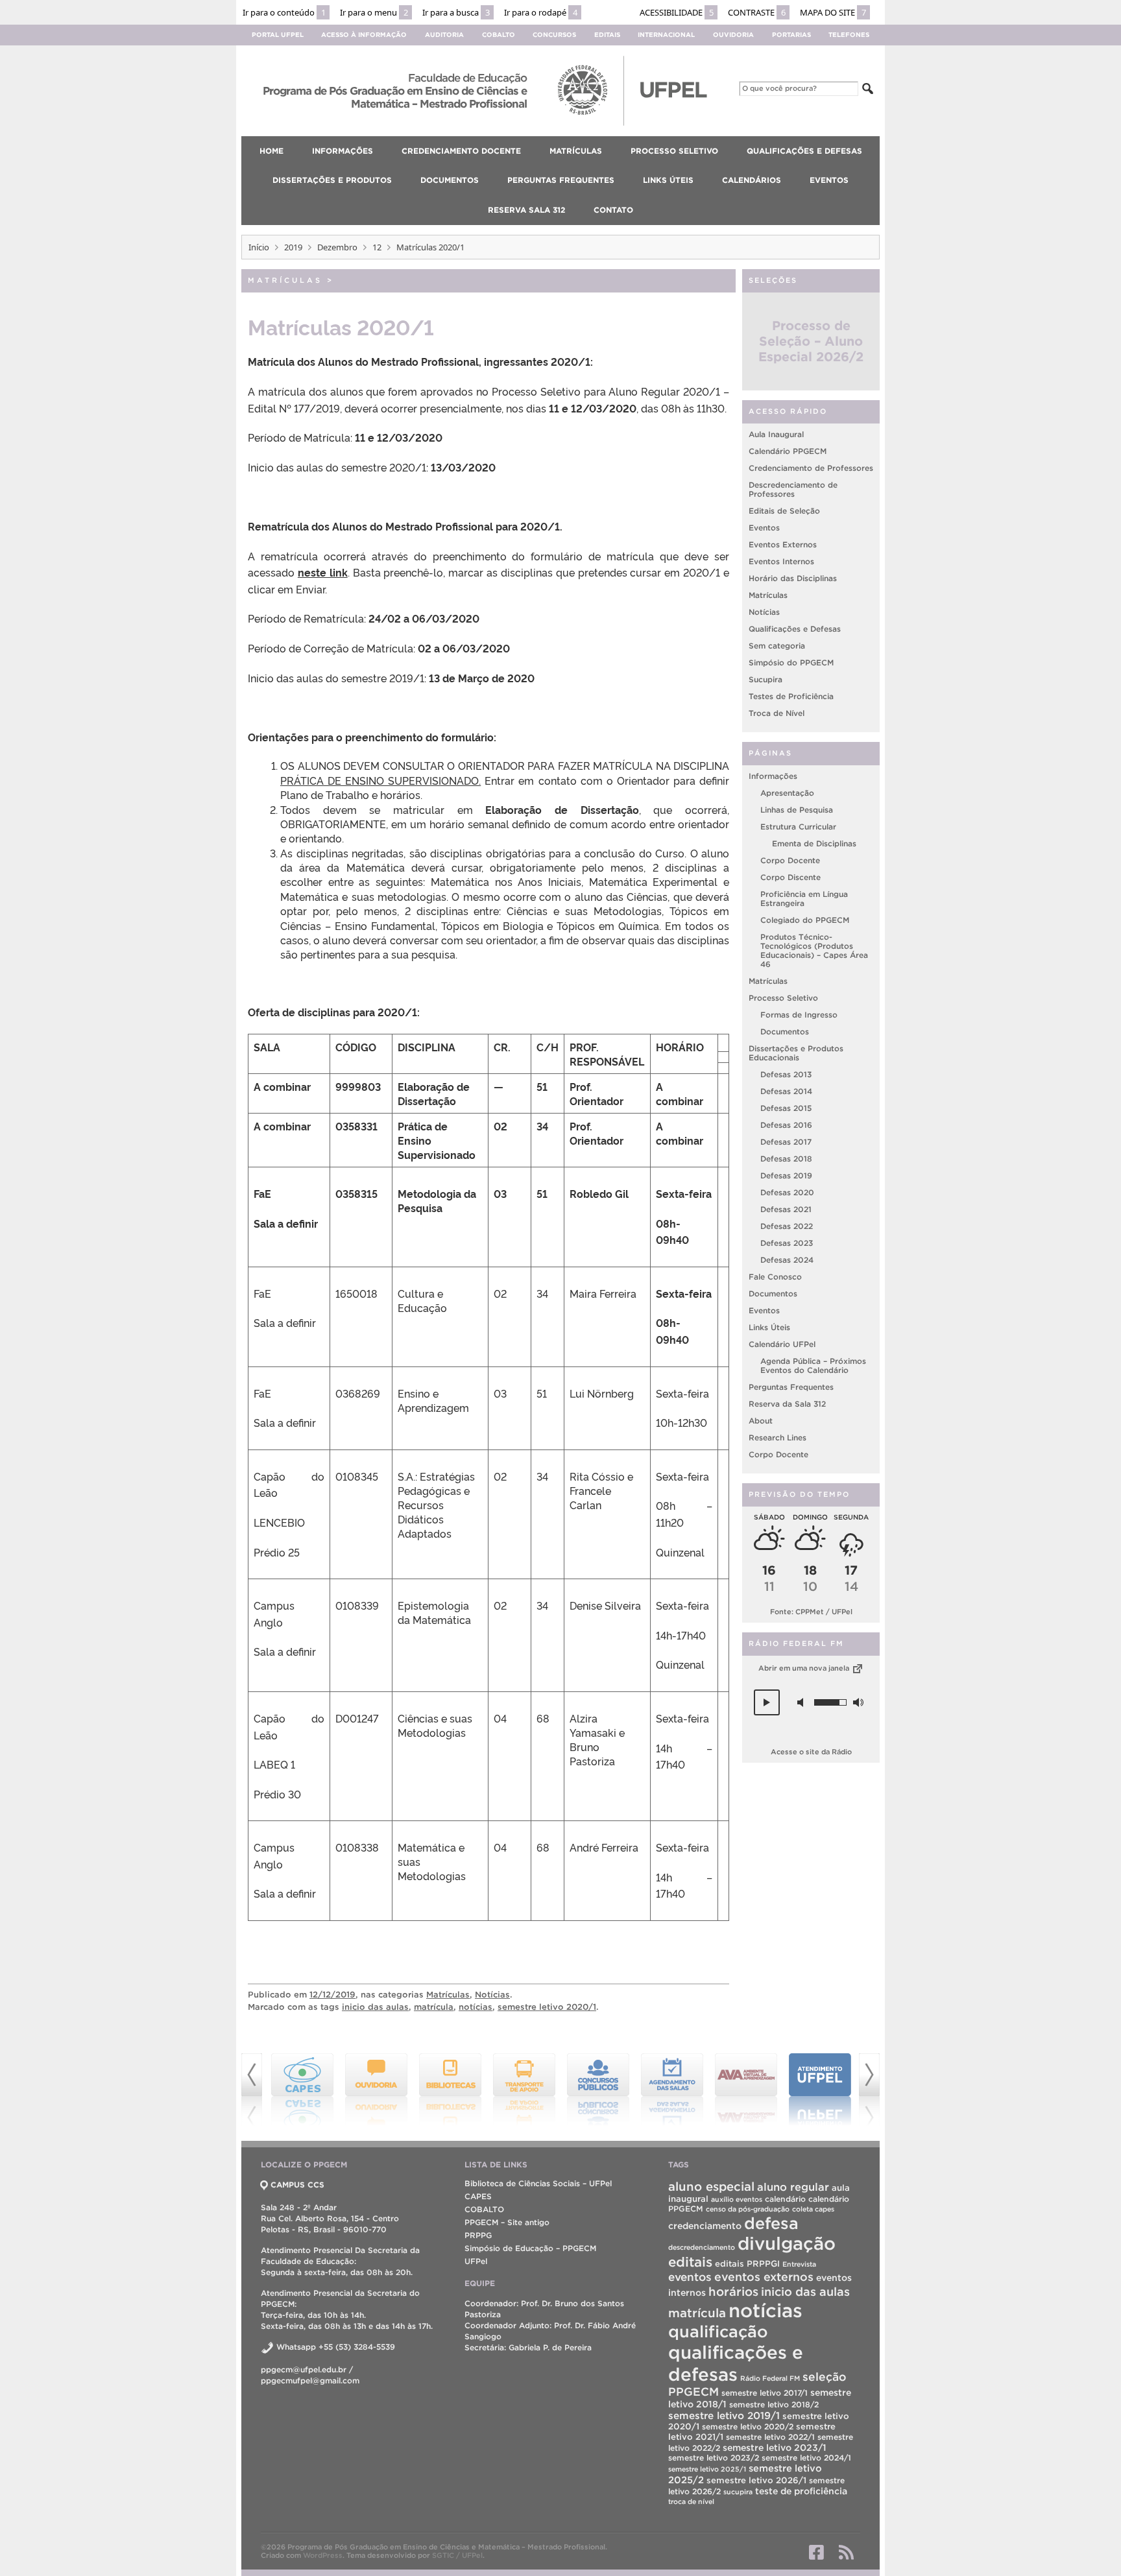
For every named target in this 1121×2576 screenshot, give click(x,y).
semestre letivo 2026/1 (756, 2480)
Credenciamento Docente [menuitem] (461, 151)
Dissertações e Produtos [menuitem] (332, 180)
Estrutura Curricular (798, 827)
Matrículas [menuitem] (576, 151)
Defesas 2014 (786, 1092)
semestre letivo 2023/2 (714, 2458)
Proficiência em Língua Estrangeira (804, 899)
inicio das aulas (375, 2007)
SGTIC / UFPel (457, 2555)
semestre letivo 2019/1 (724, 2415)
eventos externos (764, 2277)
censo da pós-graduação (748, 2209)
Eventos (764, 528)
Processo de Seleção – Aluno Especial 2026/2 (811, 342)
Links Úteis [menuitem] (668, 180)
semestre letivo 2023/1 (775, 2448)
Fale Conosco (775, 1277)
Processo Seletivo (783, 998)
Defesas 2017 (786, 1142)
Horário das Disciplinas (793, 579)
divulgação (787, 2243)
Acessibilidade (677, 12)
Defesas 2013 (786, 1075)
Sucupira (765, 680)
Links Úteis (769, 1328)
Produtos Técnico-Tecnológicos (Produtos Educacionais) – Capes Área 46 (814, 951)
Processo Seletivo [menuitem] (674, 151)
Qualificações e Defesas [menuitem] (804, 151)
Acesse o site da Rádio (811, 1752)
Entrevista (799, 2264)
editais (690, 2262)
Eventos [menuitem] (829, 180)
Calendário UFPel (782, 1345)
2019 (293, 247)
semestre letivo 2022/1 (770, 2437)
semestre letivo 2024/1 (806, 2458)
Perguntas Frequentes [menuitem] (561, 180)
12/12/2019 (332, 1995)
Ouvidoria (733, 35)
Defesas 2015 (786, 1109)
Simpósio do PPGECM (791, 663)
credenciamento (705, 2226)
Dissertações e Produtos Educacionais (796, 1054)
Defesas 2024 (787, 1260)
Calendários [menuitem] (752, 180)
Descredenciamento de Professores (793, 490)
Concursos (554, 35)
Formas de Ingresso (799, 1015)
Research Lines (777, 1438)
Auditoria (444, 35)
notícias (476, 2007)
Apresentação (787, 793)
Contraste (757, 12)
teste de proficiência (801, 2491)
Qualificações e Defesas (795, 629)
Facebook (816, 2552)
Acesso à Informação (364, 35)
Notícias (492, 1995)
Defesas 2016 (786, 1126)
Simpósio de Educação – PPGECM (530, 2248)
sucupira (738, 2492)
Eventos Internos (781, 562)
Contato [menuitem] (613, 210)
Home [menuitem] (271, 151)
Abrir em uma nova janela (805, 1669)
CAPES (478, 2196)
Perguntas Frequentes (791, 1388)
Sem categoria (777, 646)
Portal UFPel (278, 35)
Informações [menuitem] (343, 151)
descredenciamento (702, 2247)
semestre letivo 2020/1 (547, 2007)
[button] (767, 1703)
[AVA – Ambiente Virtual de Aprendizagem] (672, 2090)
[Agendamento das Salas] (598, 2090)
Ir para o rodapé (541, 12)
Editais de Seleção (784, 511)
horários (733, 2292)
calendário (785, 2199)
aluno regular (793, 2187)
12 (377, 247)
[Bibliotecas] (376, 2090)
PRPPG (478, 2235)
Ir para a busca (456, 12)
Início (259, 247)
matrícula (434, 2007)
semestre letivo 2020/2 (748, 2427)
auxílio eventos (737, 2199)
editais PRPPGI (747, 2264)
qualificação (718, 2332)
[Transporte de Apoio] (450, 2090)
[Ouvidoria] (302, 2090)
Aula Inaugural (776, 435)
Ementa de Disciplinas (814, 844)
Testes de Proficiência (791, 697)
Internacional (666, 35)
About (761, 1421)
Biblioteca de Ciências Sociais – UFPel (538, 2183)
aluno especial (711, 2187)
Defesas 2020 (787, 1193)
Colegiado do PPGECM (805, 921)
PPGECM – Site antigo (507, 2222)
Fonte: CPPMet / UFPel (811, 1612)
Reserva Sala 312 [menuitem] (526, 210)
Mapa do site (833, 12)
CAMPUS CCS (297, 2185)
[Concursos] (524, 2090)
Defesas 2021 (786, 1210)
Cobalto (499, 35)
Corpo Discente (790, 878)
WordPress (323, 2555)
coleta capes (813, 2209)
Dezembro (337, 247)
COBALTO (484, 2209)
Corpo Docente (790, 861)
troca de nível (691, 2501)
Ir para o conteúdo (284, 12)
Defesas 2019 (786, 1176)
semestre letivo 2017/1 (765, 2393)
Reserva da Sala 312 (787, 1404)
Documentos (785, 1032)
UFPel (476, 2261)
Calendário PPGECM (788, 452)
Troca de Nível (777, 714)
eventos (690, 2277)
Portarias (791, 35)
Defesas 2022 (787, 1227)
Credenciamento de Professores (811, 469)
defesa (771, 2223)
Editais (607, 35)
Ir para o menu (374, 12)
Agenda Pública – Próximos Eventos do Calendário (813, 1366)
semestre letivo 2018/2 (774, 2404)
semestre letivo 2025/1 (707, 2469)
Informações (773, 777)
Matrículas (285, 280)
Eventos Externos (783, 545)
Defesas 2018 (786, 1159)
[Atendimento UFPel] (746, 2090)
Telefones (849, 35)
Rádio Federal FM (770, 2378)
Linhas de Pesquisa (797, 810)
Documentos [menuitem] (450, 180)
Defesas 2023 (787, 1244)
